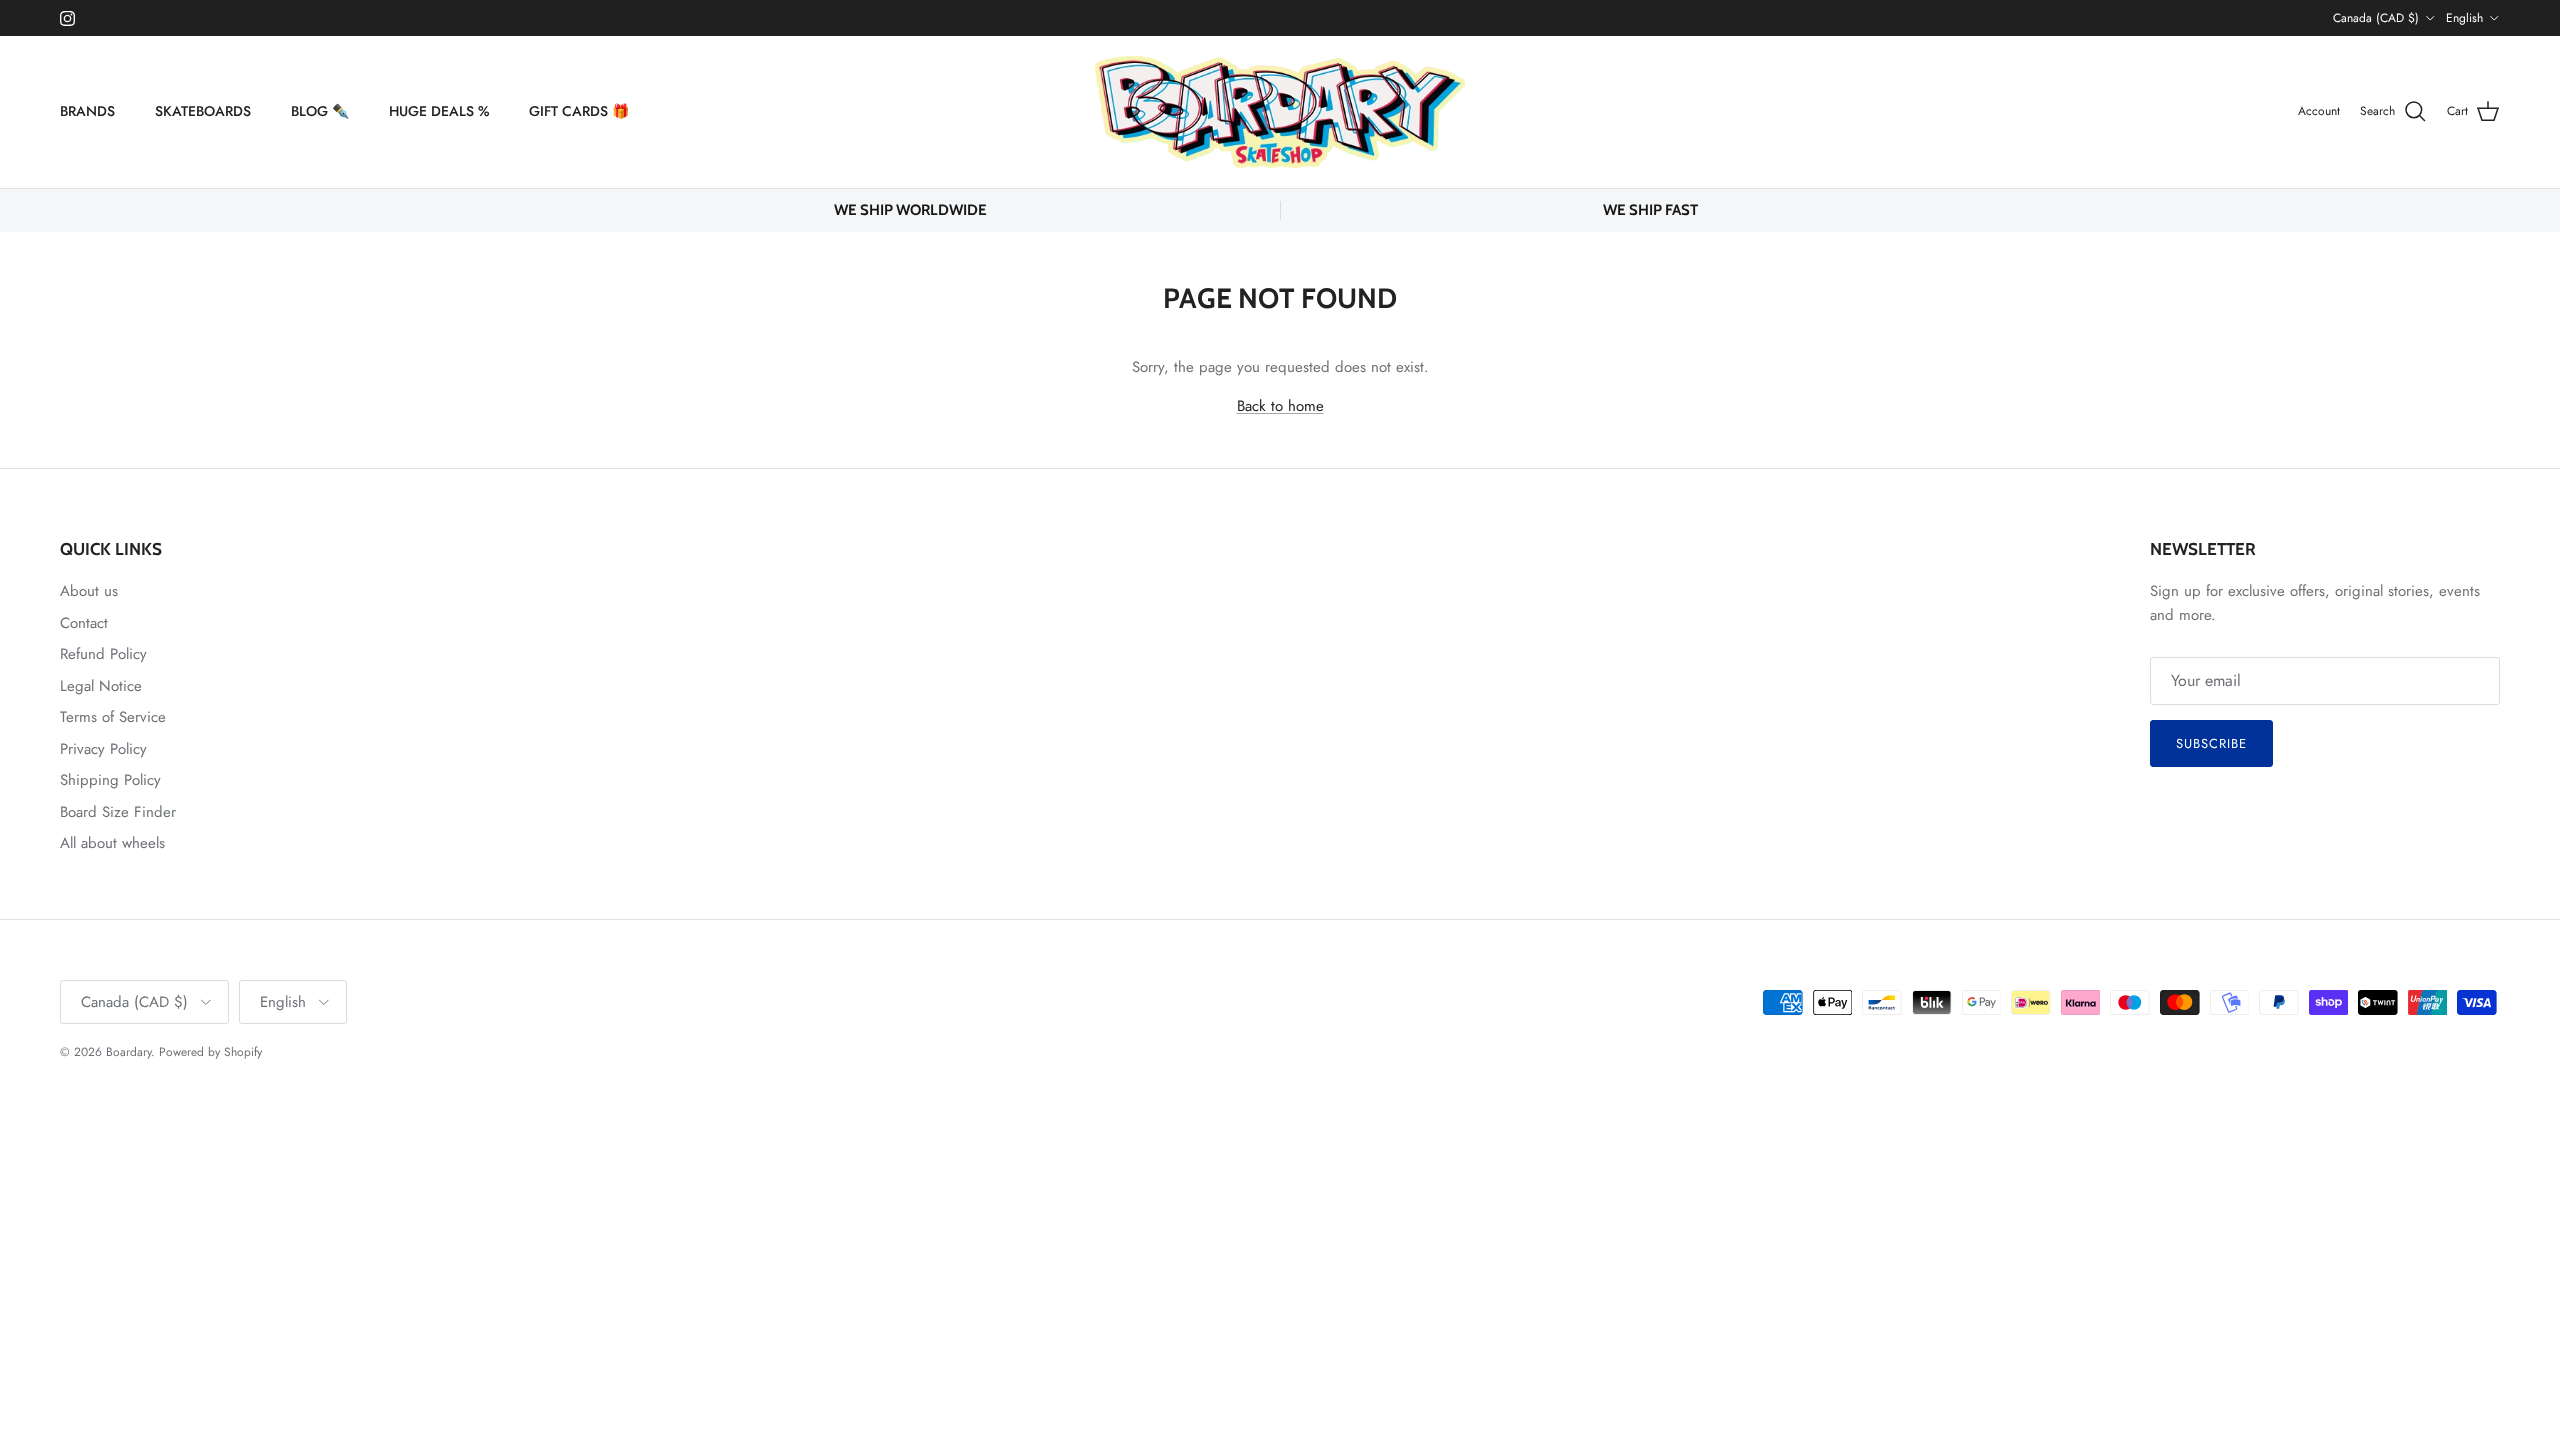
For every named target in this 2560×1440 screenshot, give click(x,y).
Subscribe (2211, 743)
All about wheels (112, 843)
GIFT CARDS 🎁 (579, 111)
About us (89, 591)
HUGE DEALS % (439, 111)
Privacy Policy (103, 749)
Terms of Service (113, 717)
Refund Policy (103, 654)
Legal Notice (101, 686)
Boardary (128, 1052)
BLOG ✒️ (320, 111)
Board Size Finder (118, 812)
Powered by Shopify (210, 1052)
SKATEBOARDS (203, 111)
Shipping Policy (110, 780)
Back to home (1280, 406)
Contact (84, 623)
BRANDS (87, 111)
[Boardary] (1280, 112)
